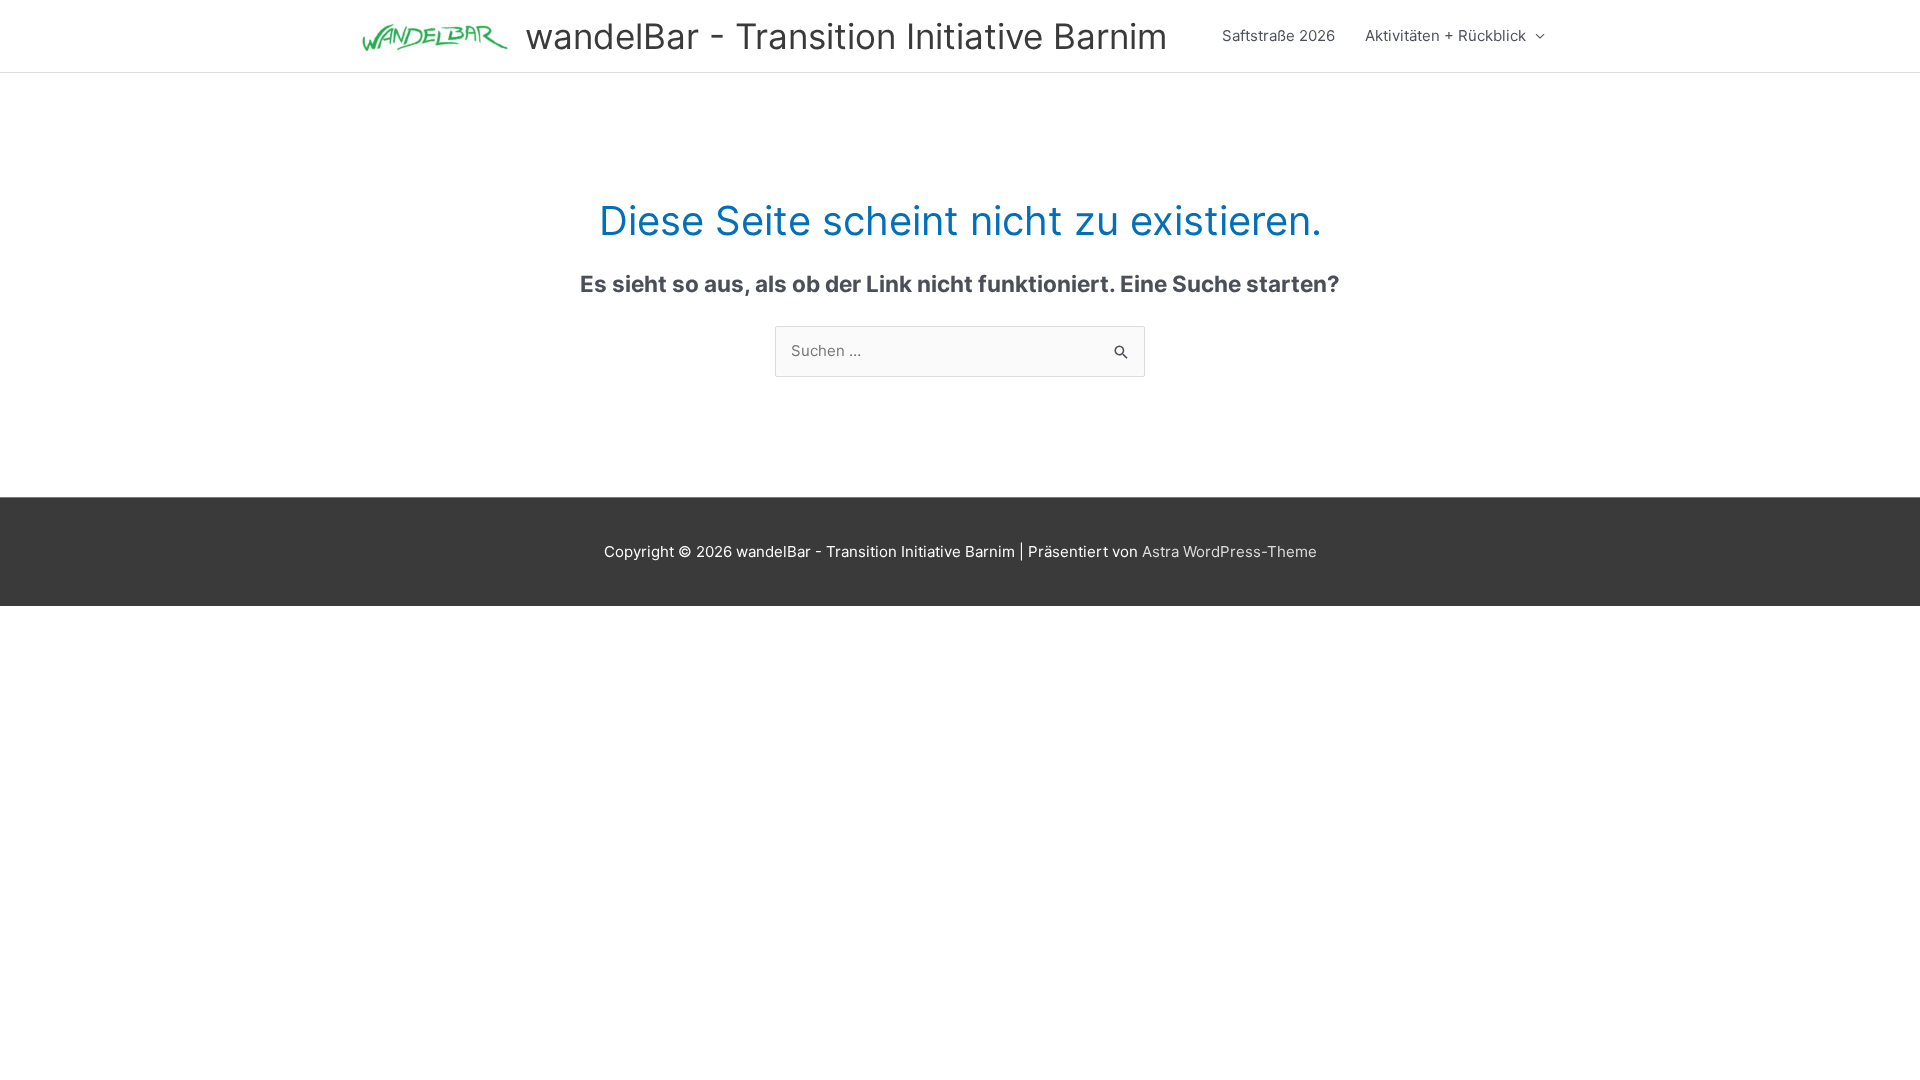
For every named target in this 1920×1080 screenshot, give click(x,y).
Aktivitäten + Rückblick (1445, 35)
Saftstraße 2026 (1278, 35)
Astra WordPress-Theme (1229, 551)
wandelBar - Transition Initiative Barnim (846, 36)
